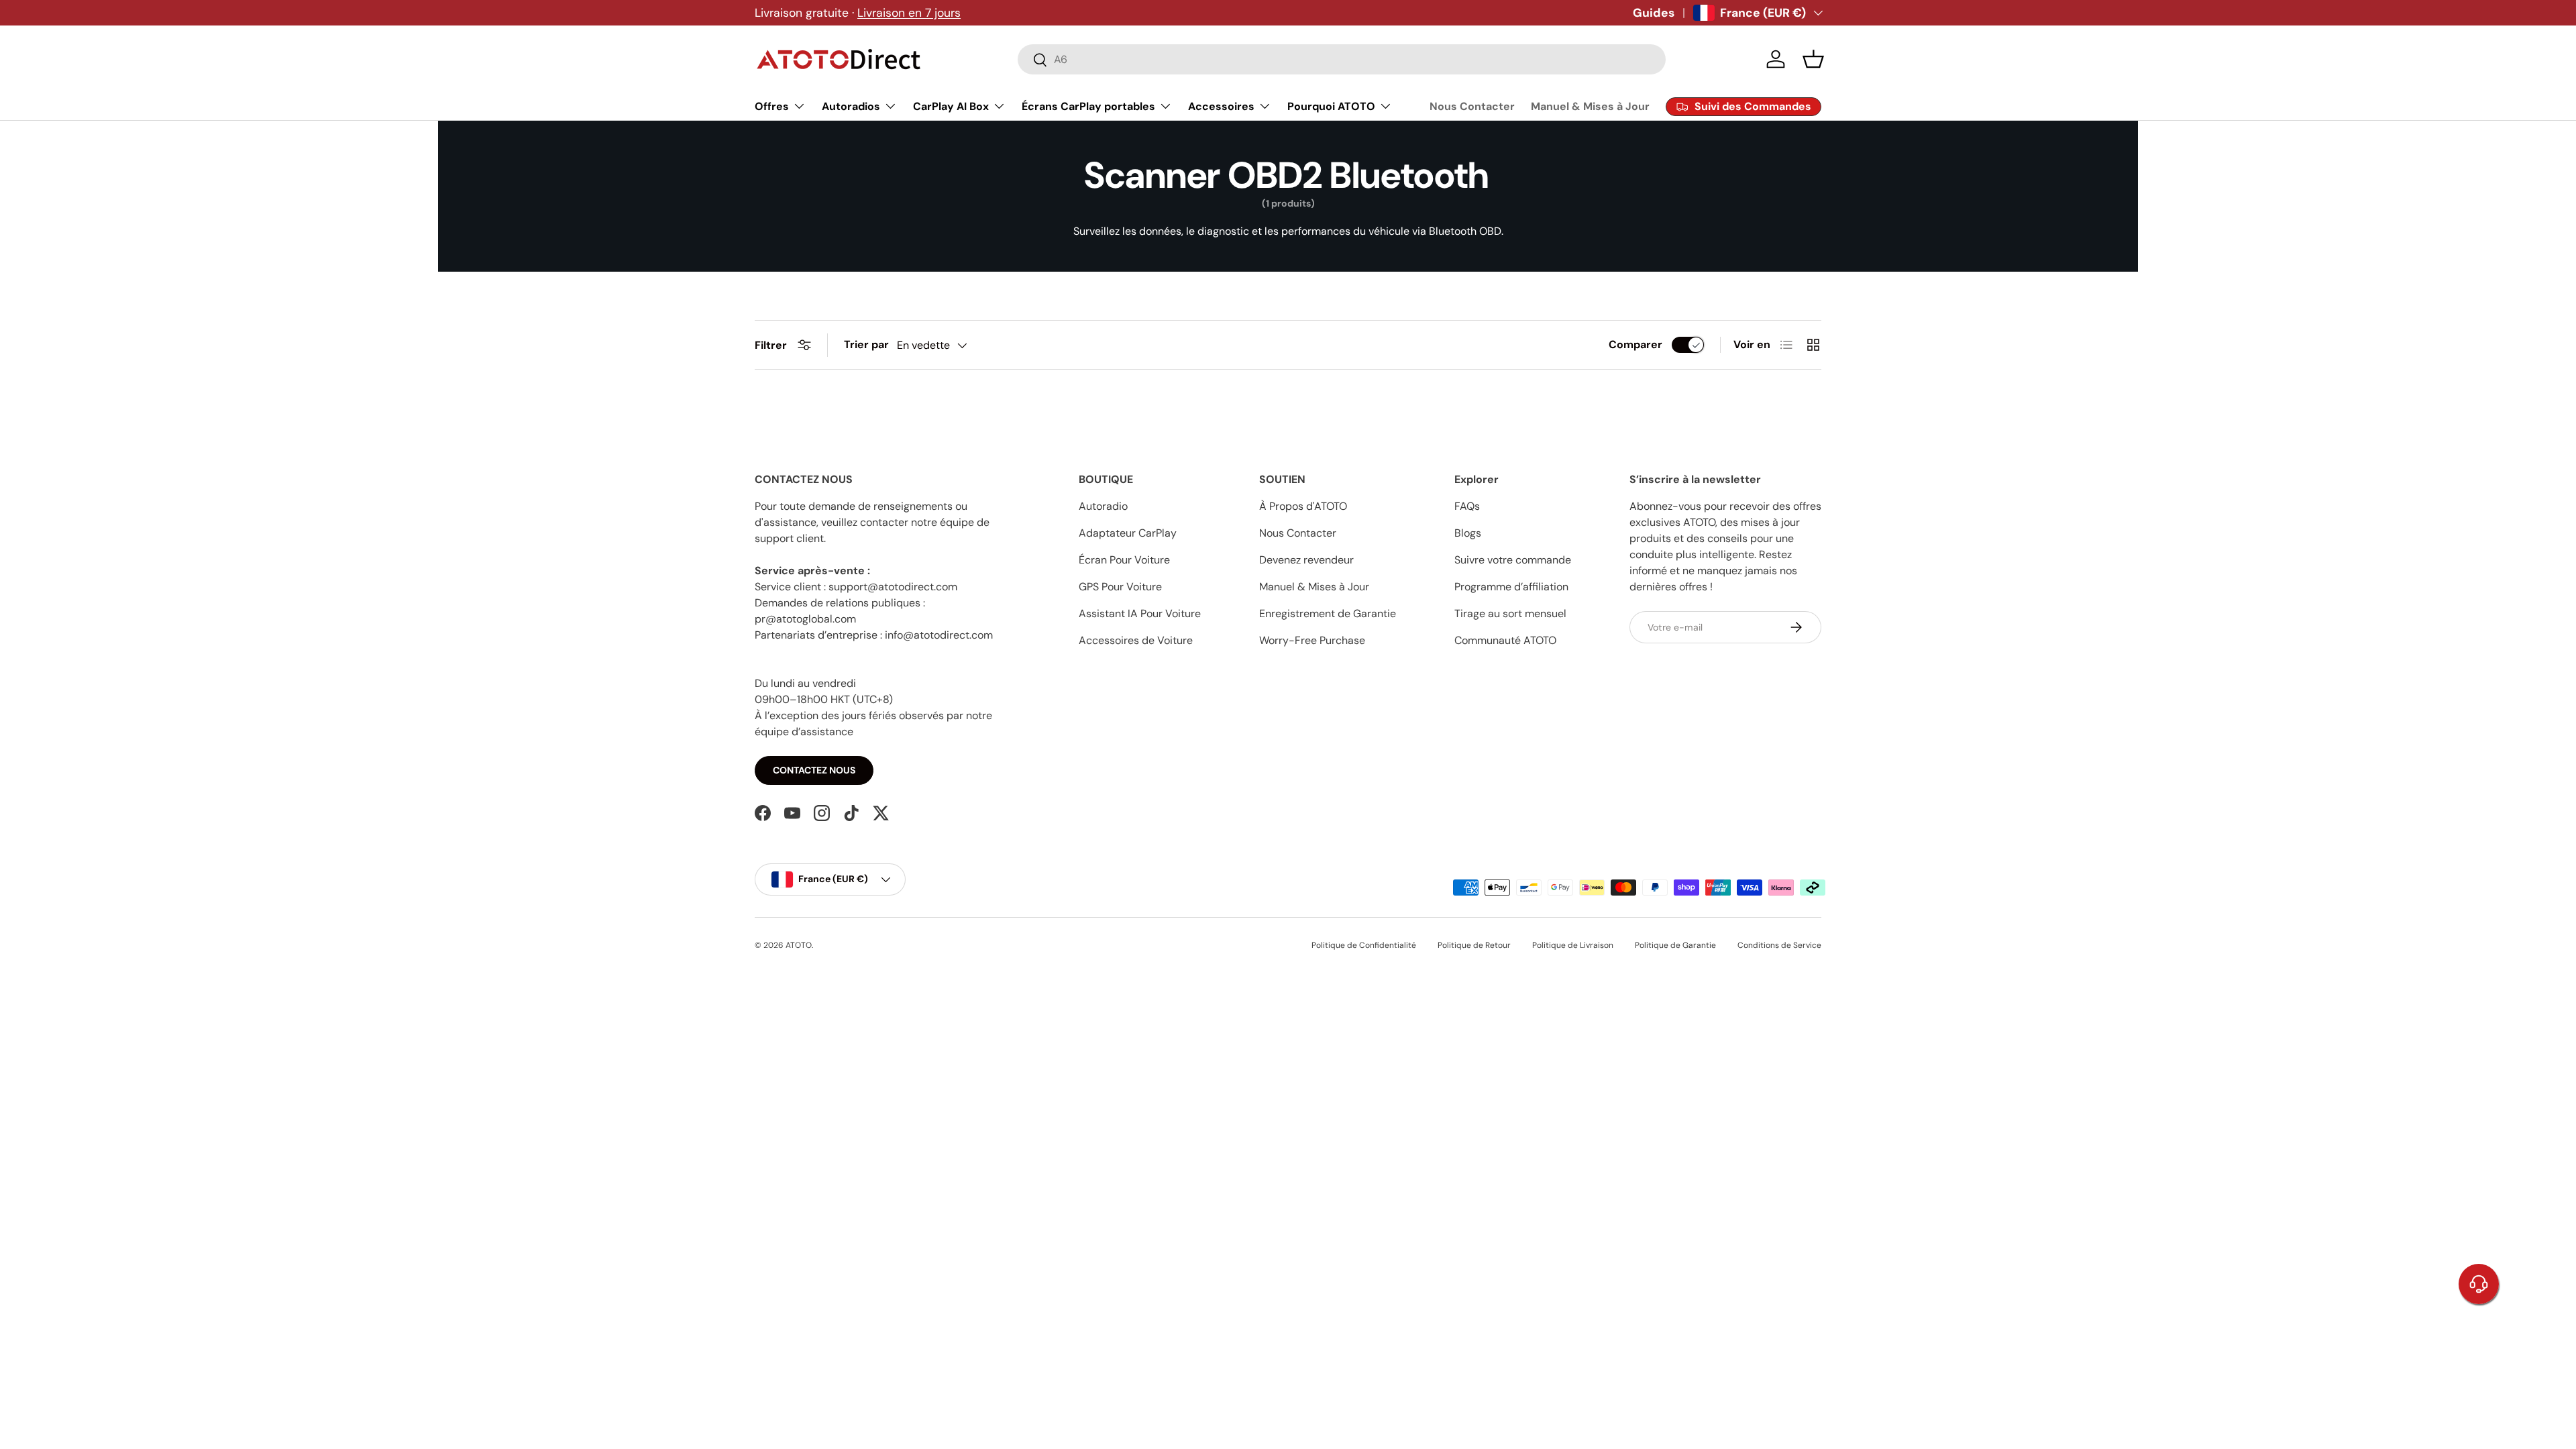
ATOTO (799, 945)
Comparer (1635, 344)
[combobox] (1342, 59)
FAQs (1467, 506)
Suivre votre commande (1513, 560)
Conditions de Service (1779, 945)
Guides (1654, 13)
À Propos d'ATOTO (1303, 506)
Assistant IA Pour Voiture (1140, 613)
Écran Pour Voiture (1124, 560)
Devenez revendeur (1306, 560)
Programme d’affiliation (1511, 587)
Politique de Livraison (1573, 945)
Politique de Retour (1474, 945)
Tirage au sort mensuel (1510, 613)
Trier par (866, 344)
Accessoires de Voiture (1136, 640)
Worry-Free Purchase (1312, 640)
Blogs (1468, 533)
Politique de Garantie (1675, 945)
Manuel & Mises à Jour (1590, 106)
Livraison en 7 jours (909, 13)
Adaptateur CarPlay (1128, 533)
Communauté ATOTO (1505, 640)
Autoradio (1103, 506)
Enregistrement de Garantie (1328, 613)
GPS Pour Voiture (1120, 587)
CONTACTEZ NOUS (814, 770)
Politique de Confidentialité (1364, 945)
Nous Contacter (1472, 106)
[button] (1813, 59)
